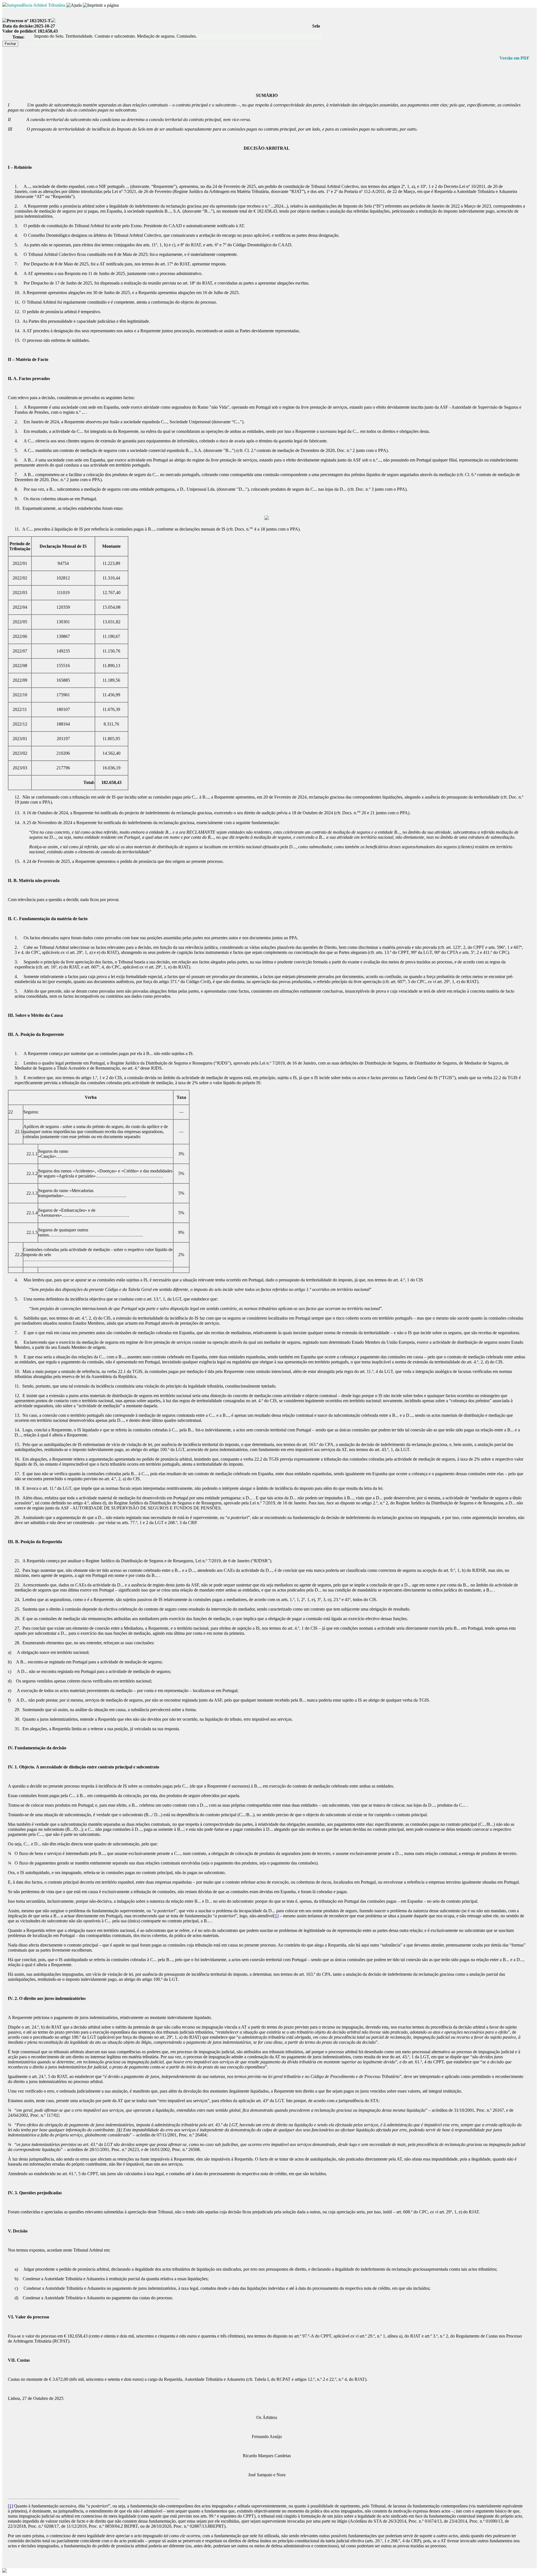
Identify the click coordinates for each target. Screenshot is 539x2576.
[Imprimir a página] (101, 5)
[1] (276, 1916)
